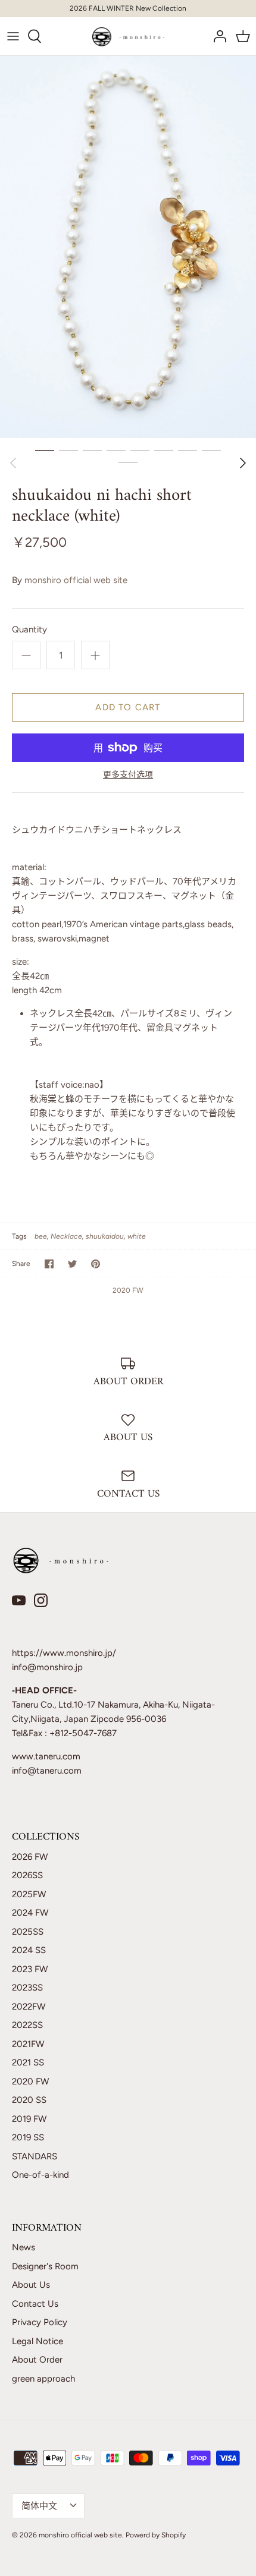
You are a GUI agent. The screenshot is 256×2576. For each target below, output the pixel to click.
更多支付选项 (128, 775)
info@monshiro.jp (47, 1667)
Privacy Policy (40, 2322)
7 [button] (188, 450)
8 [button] (211, 450)
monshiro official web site (76, 580)
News (24, 2247)
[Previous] (13, 463)
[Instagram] (41, 1600)
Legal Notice (38, 2341)
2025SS (28, 1932)
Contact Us (35, 2304)
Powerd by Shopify (156, 2535)
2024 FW (30, 1913)
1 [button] (45, 450)
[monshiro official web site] (128, 36)
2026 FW (30, 1857)
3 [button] (92, 450)
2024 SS (29, 1950)
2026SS (27, 1875)
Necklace (66, 1236)
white (137, 1236)
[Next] (243, 463)
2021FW (28, 2044)
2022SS (27, 2025)
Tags (19, 1236)
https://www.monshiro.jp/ (64, 1653)
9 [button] (128, 462)
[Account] (217, 36)
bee (41, 1236)
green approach (43, 2379)
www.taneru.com (46, 1756)
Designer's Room (45, 2266)
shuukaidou (105, 1236)
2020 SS (29, 2100)
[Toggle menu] (13, 36)
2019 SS (28, 2137)
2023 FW (30, 1969)
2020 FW (128, 1290)
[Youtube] (19, 1600)
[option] (128, 247)
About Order (37, 2360)
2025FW (29, 1894)
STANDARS (35, 2156)
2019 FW (29, 2119)
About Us (31, 2285)
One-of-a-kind (40, 2175)
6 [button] (164, 450)
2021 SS (28, 2062)
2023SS (27, 1988)
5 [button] (140, 450)
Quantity (29, 629)
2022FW (29, 2007)
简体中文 (39, 2506)
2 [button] (68, 450)
